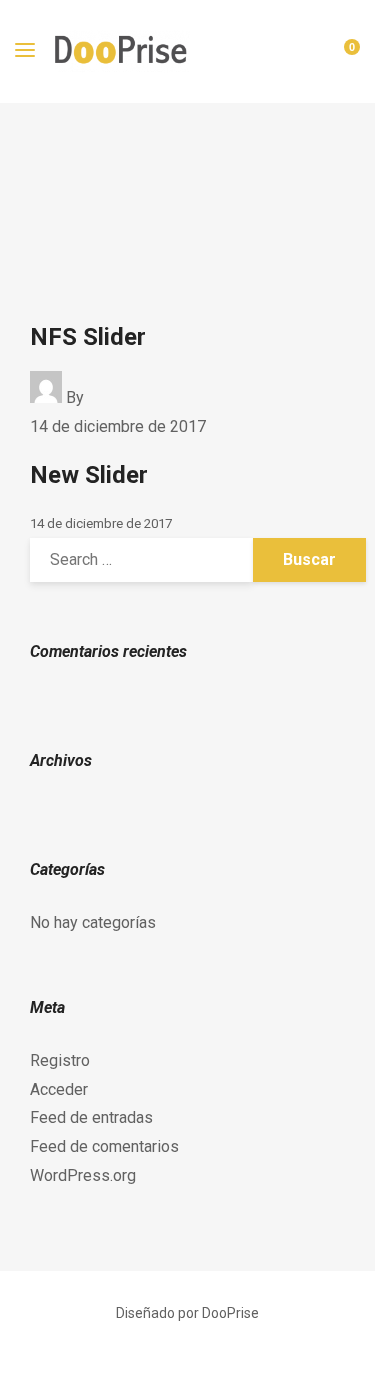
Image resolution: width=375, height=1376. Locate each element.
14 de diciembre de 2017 (118, 426)
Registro (60, 1060)
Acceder (59, 1089)
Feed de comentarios (104, 1146)
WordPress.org (83, 1175)
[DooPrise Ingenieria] (122, 51)
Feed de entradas (91, 1117)
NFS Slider (88, 337)
